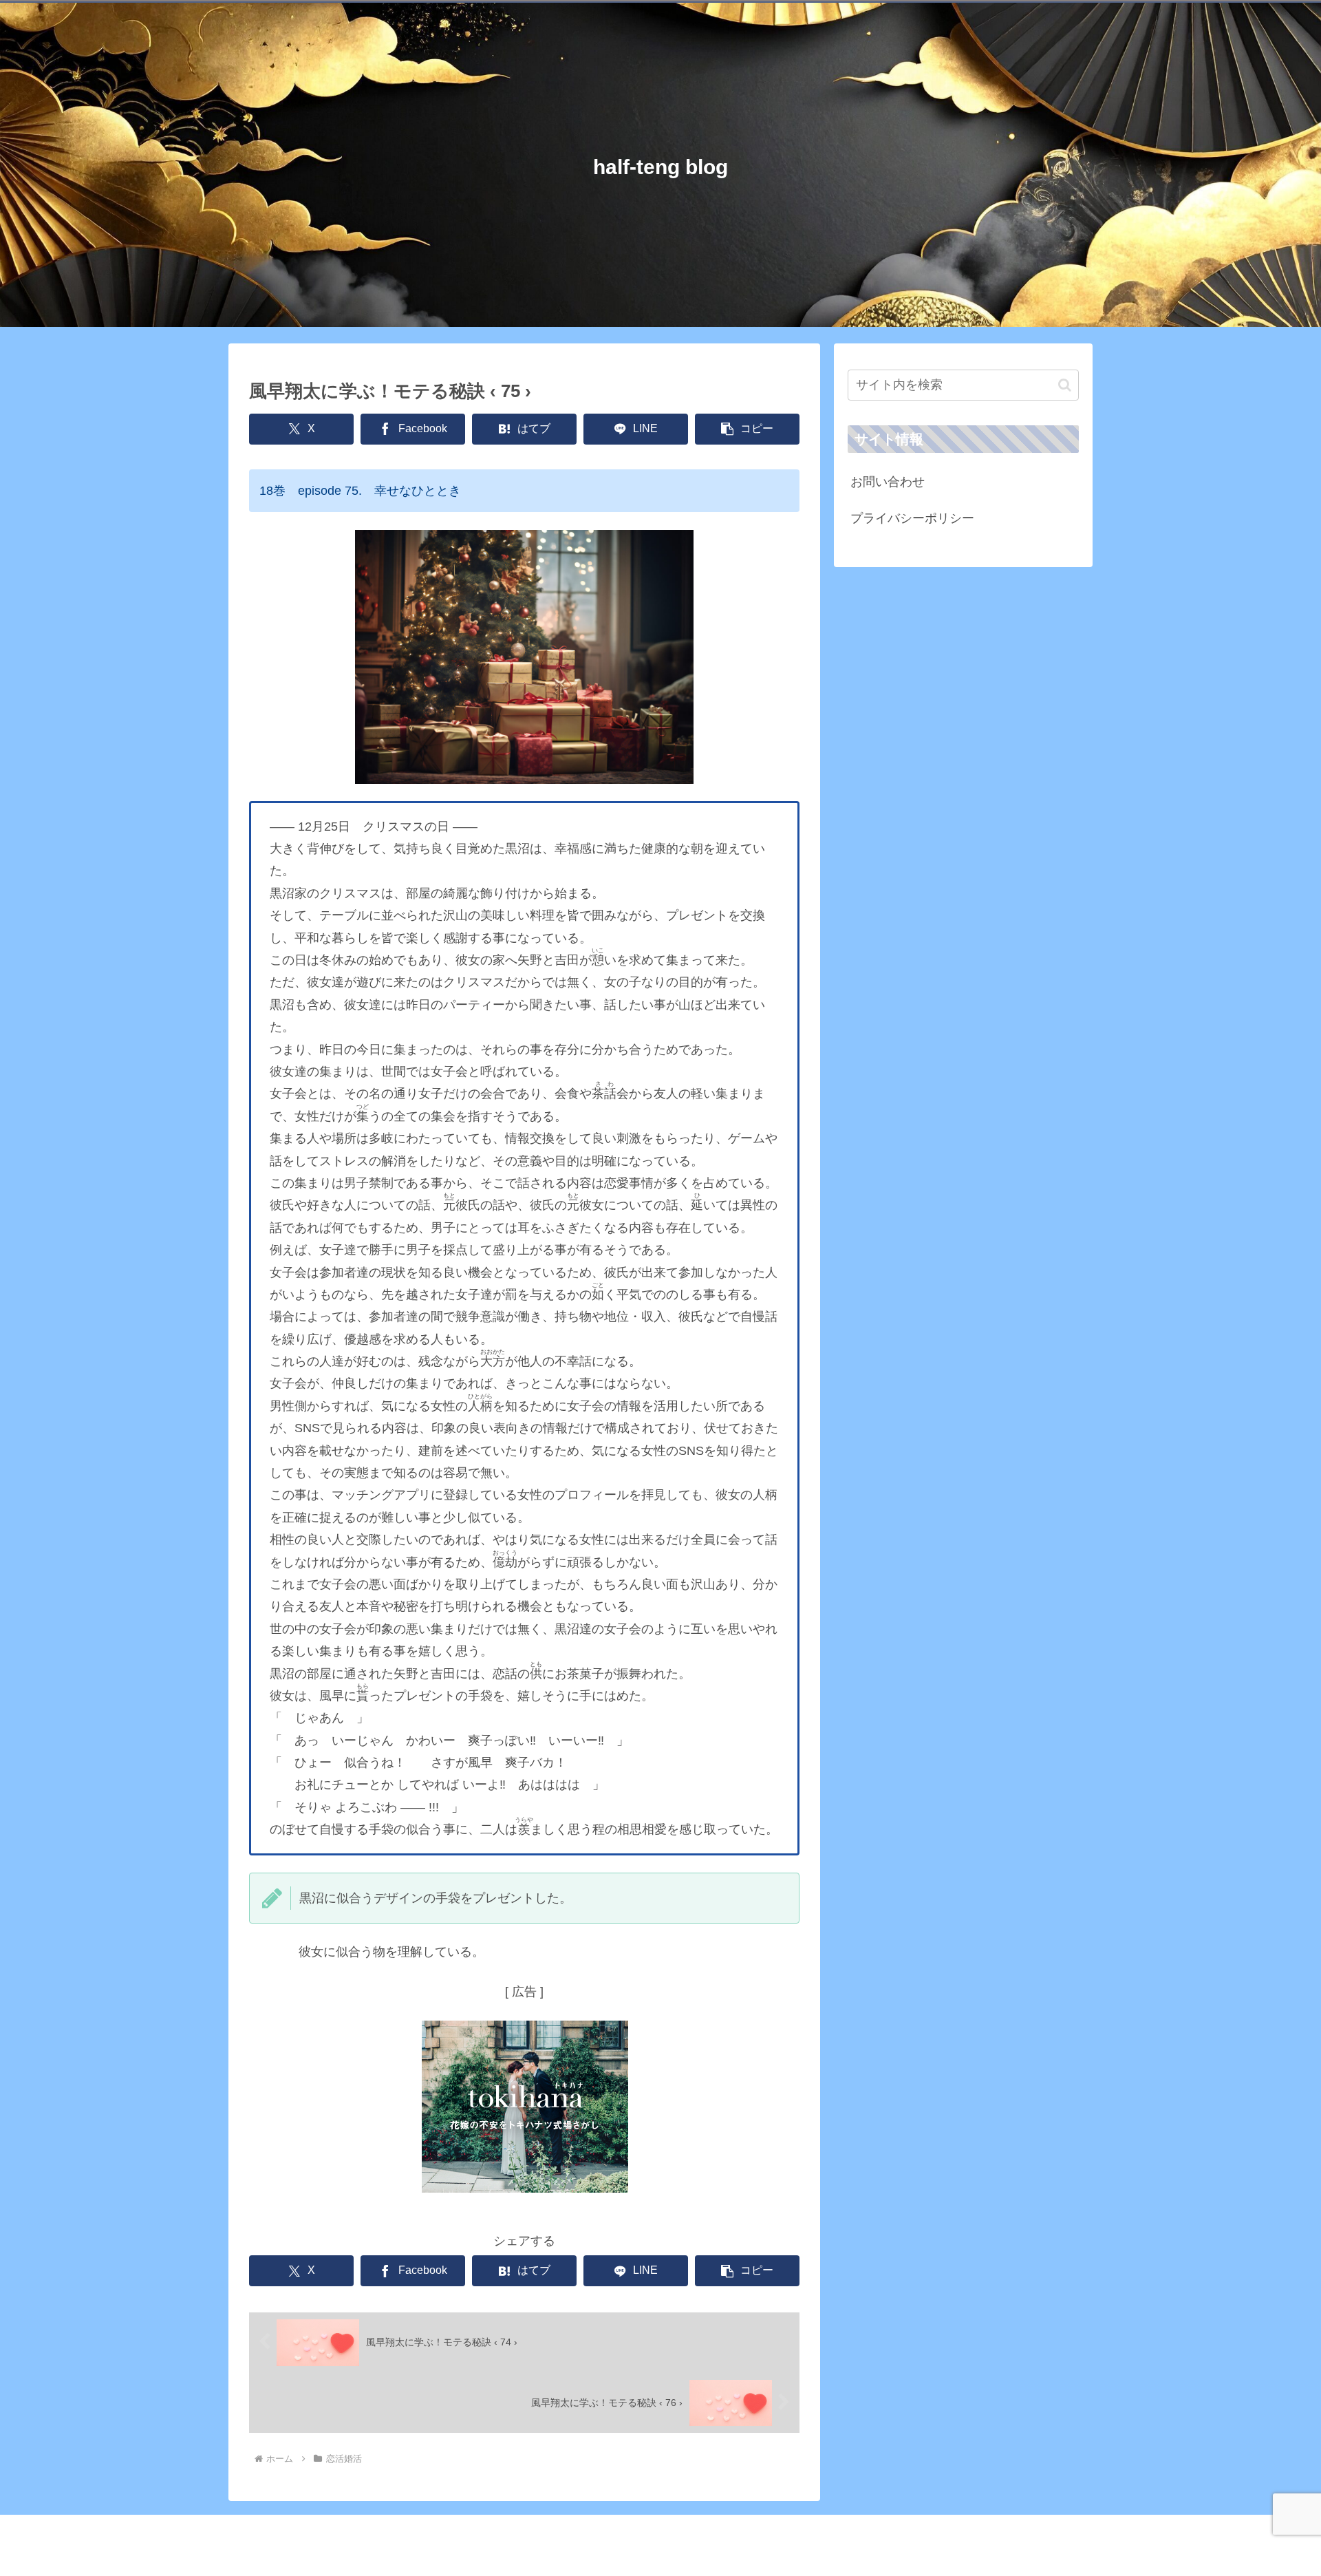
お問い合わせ (888, 482)
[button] (747, 429)
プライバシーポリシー (912, 518)
